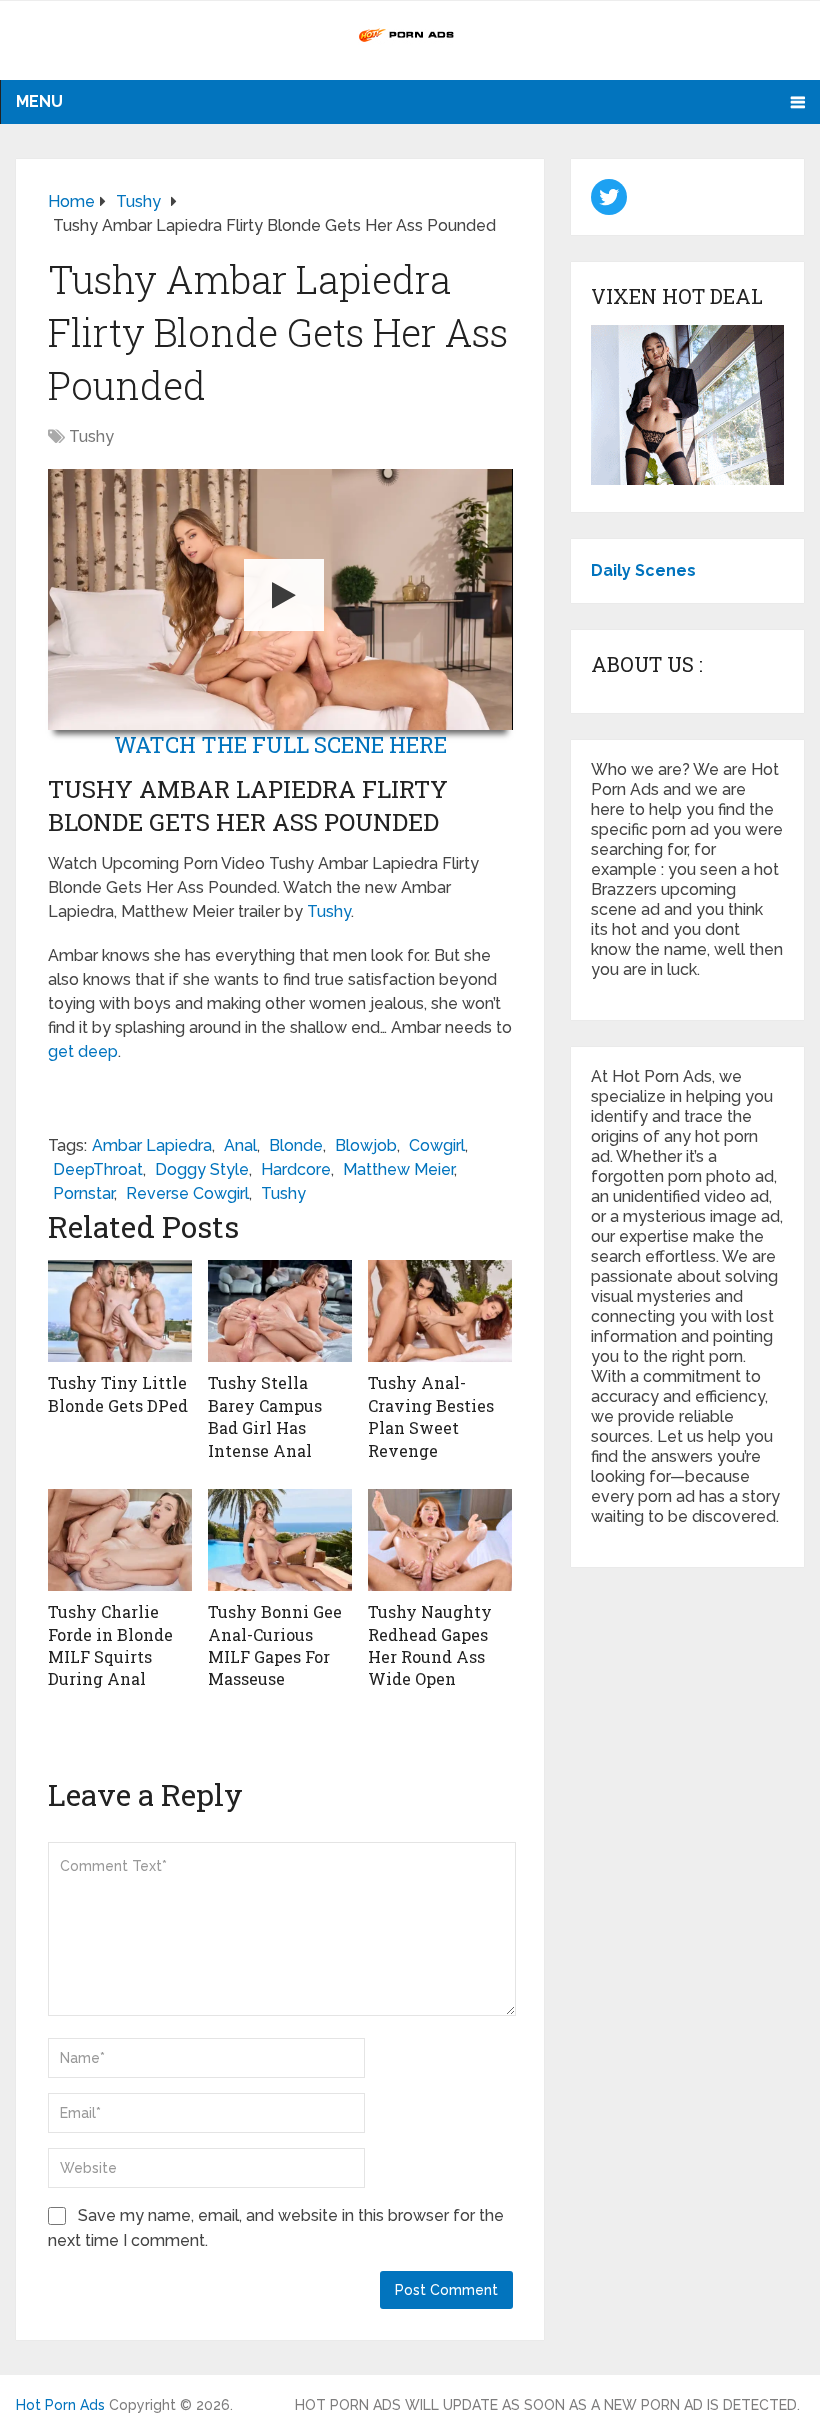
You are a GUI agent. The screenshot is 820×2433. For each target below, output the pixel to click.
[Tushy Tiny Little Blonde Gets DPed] (120, 1311)
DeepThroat (98, 1169)
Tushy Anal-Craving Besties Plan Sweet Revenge (431, 1416)
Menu (39, 101)
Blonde (296, 1145)
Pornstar (83, 1193)
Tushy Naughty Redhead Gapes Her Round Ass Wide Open (430, 1645)
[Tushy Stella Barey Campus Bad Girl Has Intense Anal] (280, 1311)
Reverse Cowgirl (187, 1193)
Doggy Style (202, 1169)
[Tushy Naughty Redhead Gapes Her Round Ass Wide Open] (440, 1540)
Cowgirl (437, 1145)
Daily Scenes (643, 570)
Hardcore (296, 1169)
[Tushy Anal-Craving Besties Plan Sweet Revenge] (440, 1311)
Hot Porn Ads (60, 2405)
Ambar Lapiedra (152, 1145)
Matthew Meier (398, 1169)
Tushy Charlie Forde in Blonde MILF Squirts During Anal (110, 1645)
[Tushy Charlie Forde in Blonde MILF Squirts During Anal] (120, 1540)
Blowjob (366, 1145)
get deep (83, 1051)
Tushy (91, 436)
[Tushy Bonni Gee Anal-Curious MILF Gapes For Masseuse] (280, 1540)
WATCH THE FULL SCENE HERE (280, 744)
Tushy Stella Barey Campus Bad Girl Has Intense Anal (265, 1416)
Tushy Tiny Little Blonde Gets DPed (118, 1393)
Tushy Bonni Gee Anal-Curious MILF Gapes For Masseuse (275, 1645)
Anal (240, 1145)
